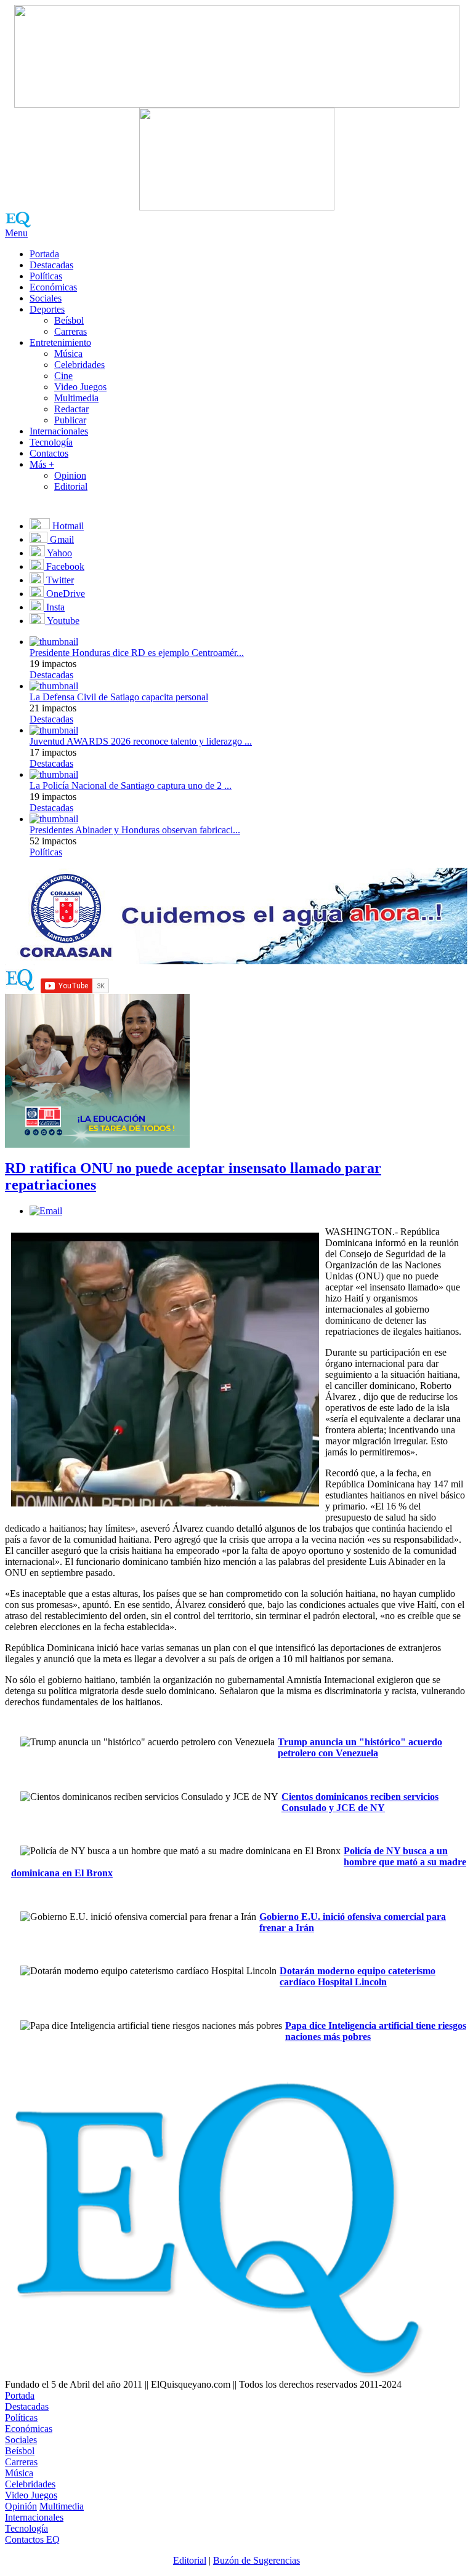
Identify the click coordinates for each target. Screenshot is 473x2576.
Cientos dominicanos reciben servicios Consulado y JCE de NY (360, 1802)
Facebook (64, 566)
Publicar (70, 420)
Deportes (47, 309)
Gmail (61, 539)
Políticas (46, 276)
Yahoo (59, 553)
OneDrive (64, 594)
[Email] (46, 1211)
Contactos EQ (32, 2539)
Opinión (21, 2506)
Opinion (70, 475)
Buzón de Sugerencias (257, 2560)
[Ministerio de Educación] (97, 1144)
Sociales (46, 298)
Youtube (62, 621)
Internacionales (59, 431)
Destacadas (51, 265)
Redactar (71, 409)
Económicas (53, 287)
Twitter (59, 580)
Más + (42, 464)
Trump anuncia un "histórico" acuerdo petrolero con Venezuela (360, 1747)
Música (68, 354)
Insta (54, 607)
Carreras (71, 331)
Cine (63, 376)
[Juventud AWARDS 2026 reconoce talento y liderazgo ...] (54, 730)
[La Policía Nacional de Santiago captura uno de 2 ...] (54, 774)
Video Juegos (80, 387)
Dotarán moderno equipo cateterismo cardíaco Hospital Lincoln (358, 1976)
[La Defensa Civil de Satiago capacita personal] (54, 686)
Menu (16, 233)
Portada (44, 254)
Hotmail (67, 526)
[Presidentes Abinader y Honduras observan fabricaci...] (54, 819)
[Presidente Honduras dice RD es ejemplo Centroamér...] (54, 642)
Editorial (71, 486)
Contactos (49, 453)
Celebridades (79, 365)
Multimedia (76, 398)
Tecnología (51, 442)
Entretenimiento (60, 342)
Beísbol (69, 320)
